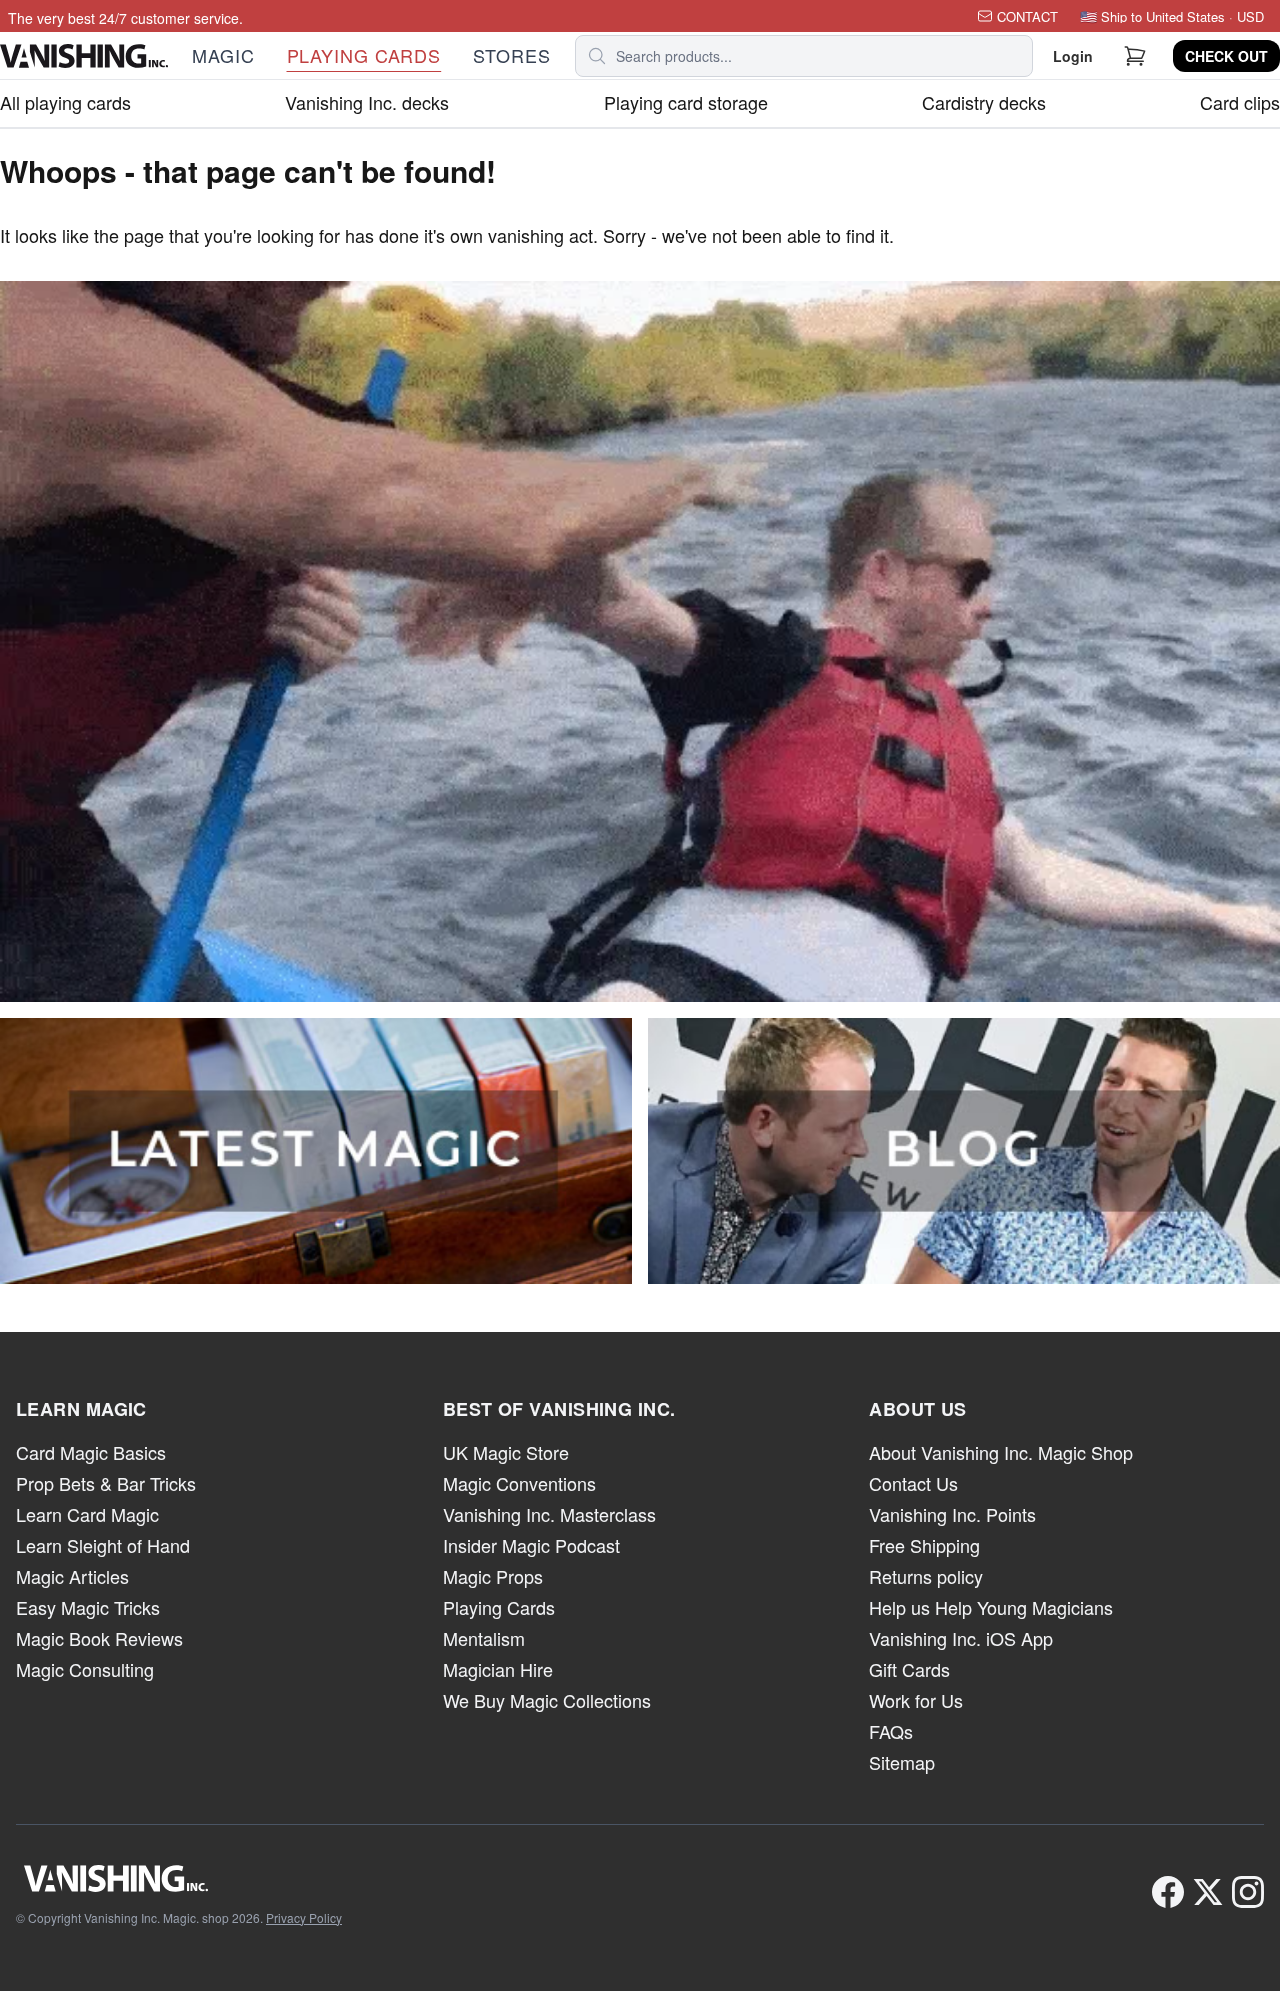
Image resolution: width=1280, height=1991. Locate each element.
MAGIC (223, 55)
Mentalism (484, 1638)
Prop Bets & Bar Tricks (106, 1483)
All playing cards (65, 102)
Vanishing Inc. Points (952, 1514)
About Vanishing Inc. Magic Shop (1001, 1452)
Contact (1027, 16)
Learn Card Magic (87, 1514)
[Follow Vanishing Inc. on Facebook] (1168, 1892)
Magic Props (493, 1576)
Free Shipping (924, 1545)
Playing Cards (499, 1607)
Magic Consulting (85, 1669)
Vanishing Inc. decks (367, 102)
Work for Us (916, 1700)
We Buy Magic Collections (547, 1700)
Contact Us (913, 1483)
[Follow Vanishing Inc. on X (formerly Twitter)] (1208, 1892)
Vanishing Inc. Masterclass (549, 1514)
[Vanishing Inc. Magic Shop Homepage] (179, 1878)
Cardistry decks (984, 102)
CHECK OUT (1226, 56)
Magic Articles (72, 1576)
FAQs (891, 1731)
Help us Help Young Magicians (991, 1607)
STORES (511, 55)
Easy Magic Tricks (88, 1607)
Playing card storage (686, 102)
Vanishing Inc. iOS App (961, 1638)
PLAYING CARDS (364, 55)
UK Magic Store (506, 1452)
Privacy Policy (304, 1917)
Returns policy (926, 1576)
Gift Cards (909, 1669)
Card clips (1240, 102)
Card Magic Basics (91, 1452)
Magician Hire (498, 1669)
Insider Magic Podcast (531, 1545)
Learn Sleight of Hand (103, 1545)
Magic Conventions (519, 1483)
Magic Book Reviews (99, 1638)
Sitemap (902, 1762)
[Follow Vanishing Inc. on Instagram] (1248, 1892)
